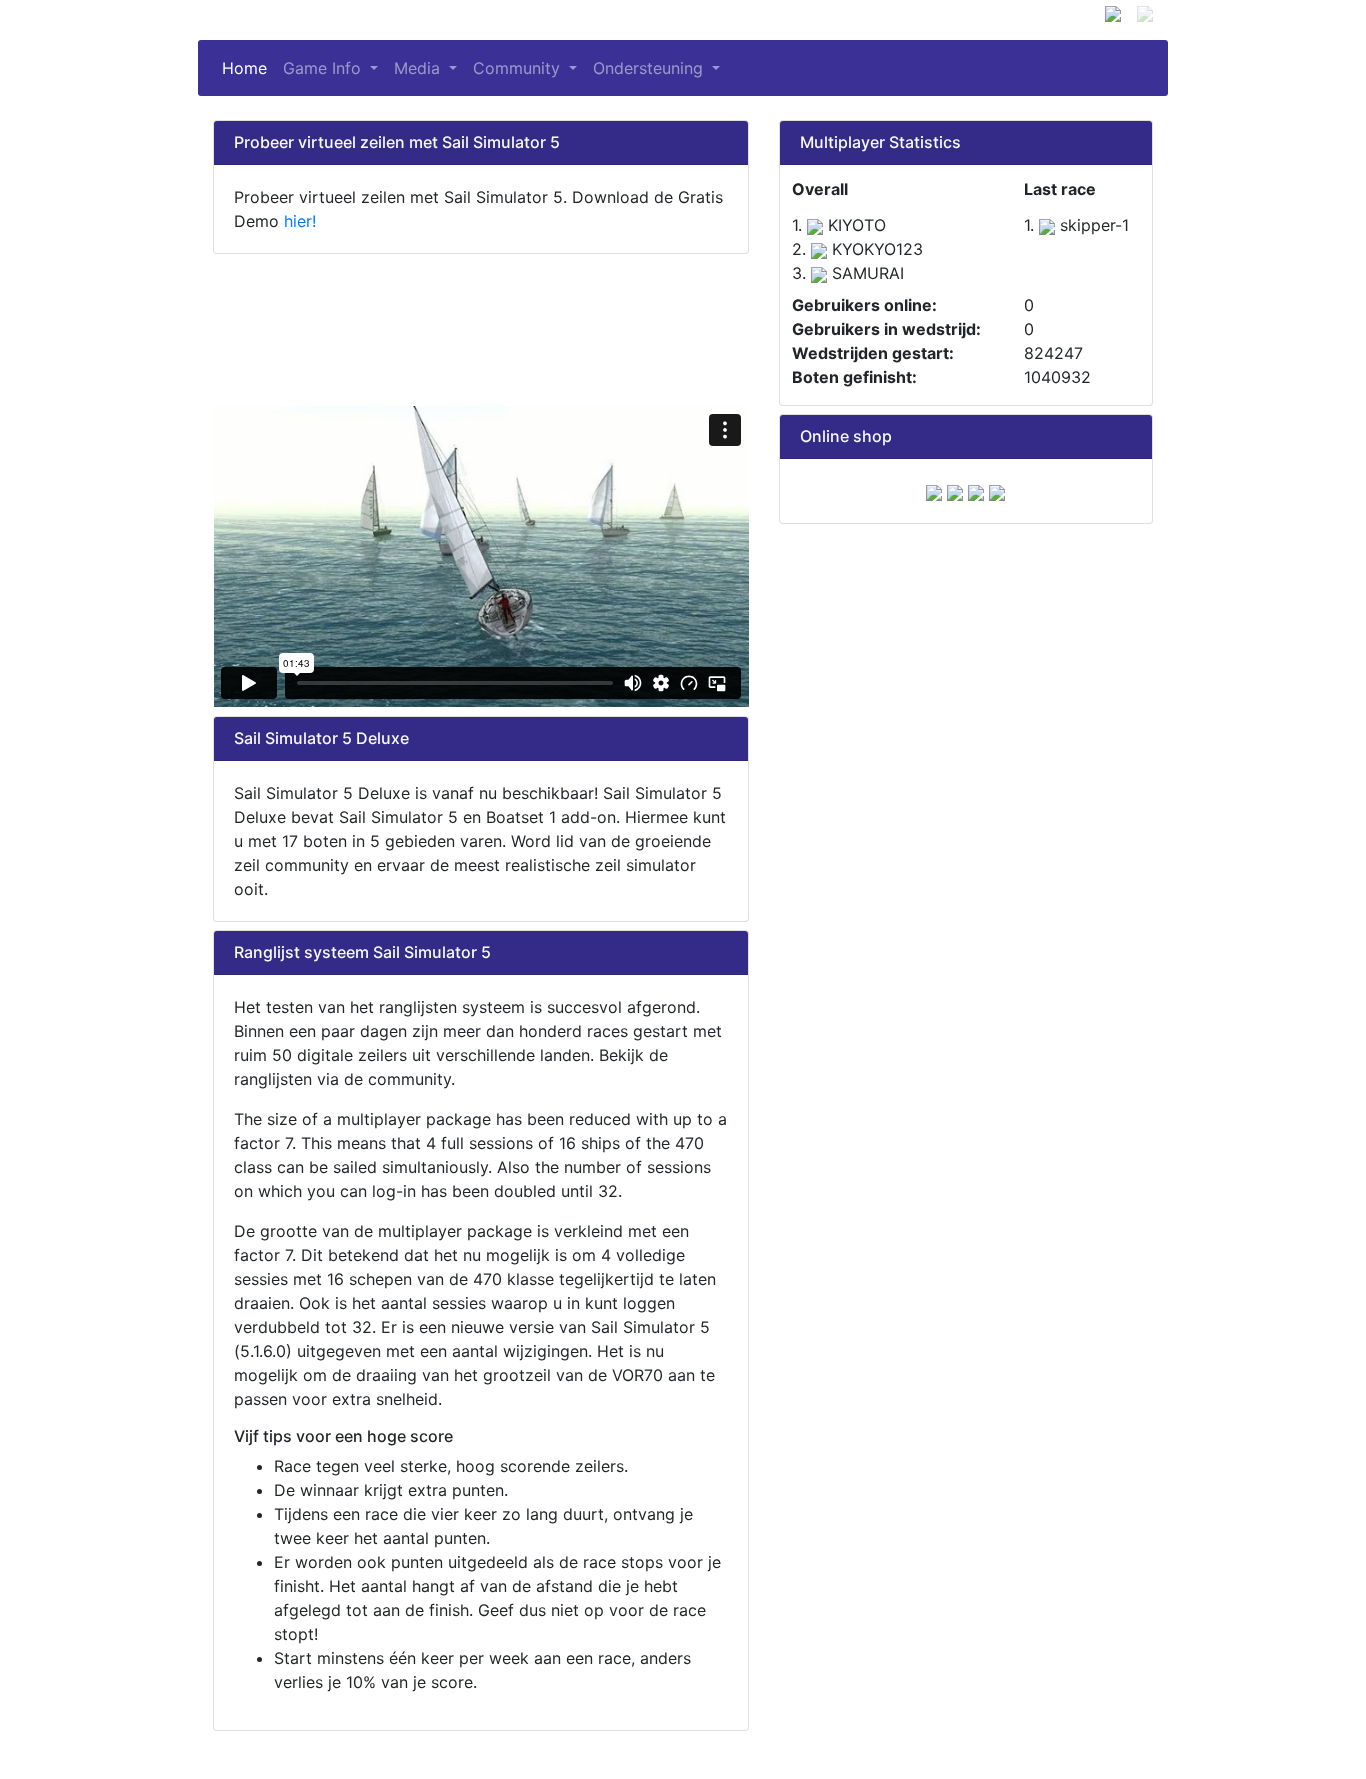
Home (248, 68)
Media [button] (419, 68)
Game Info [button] (324, 68)
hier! (300, 221)
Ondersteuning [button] (650, 68)
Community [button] (519, 68)
